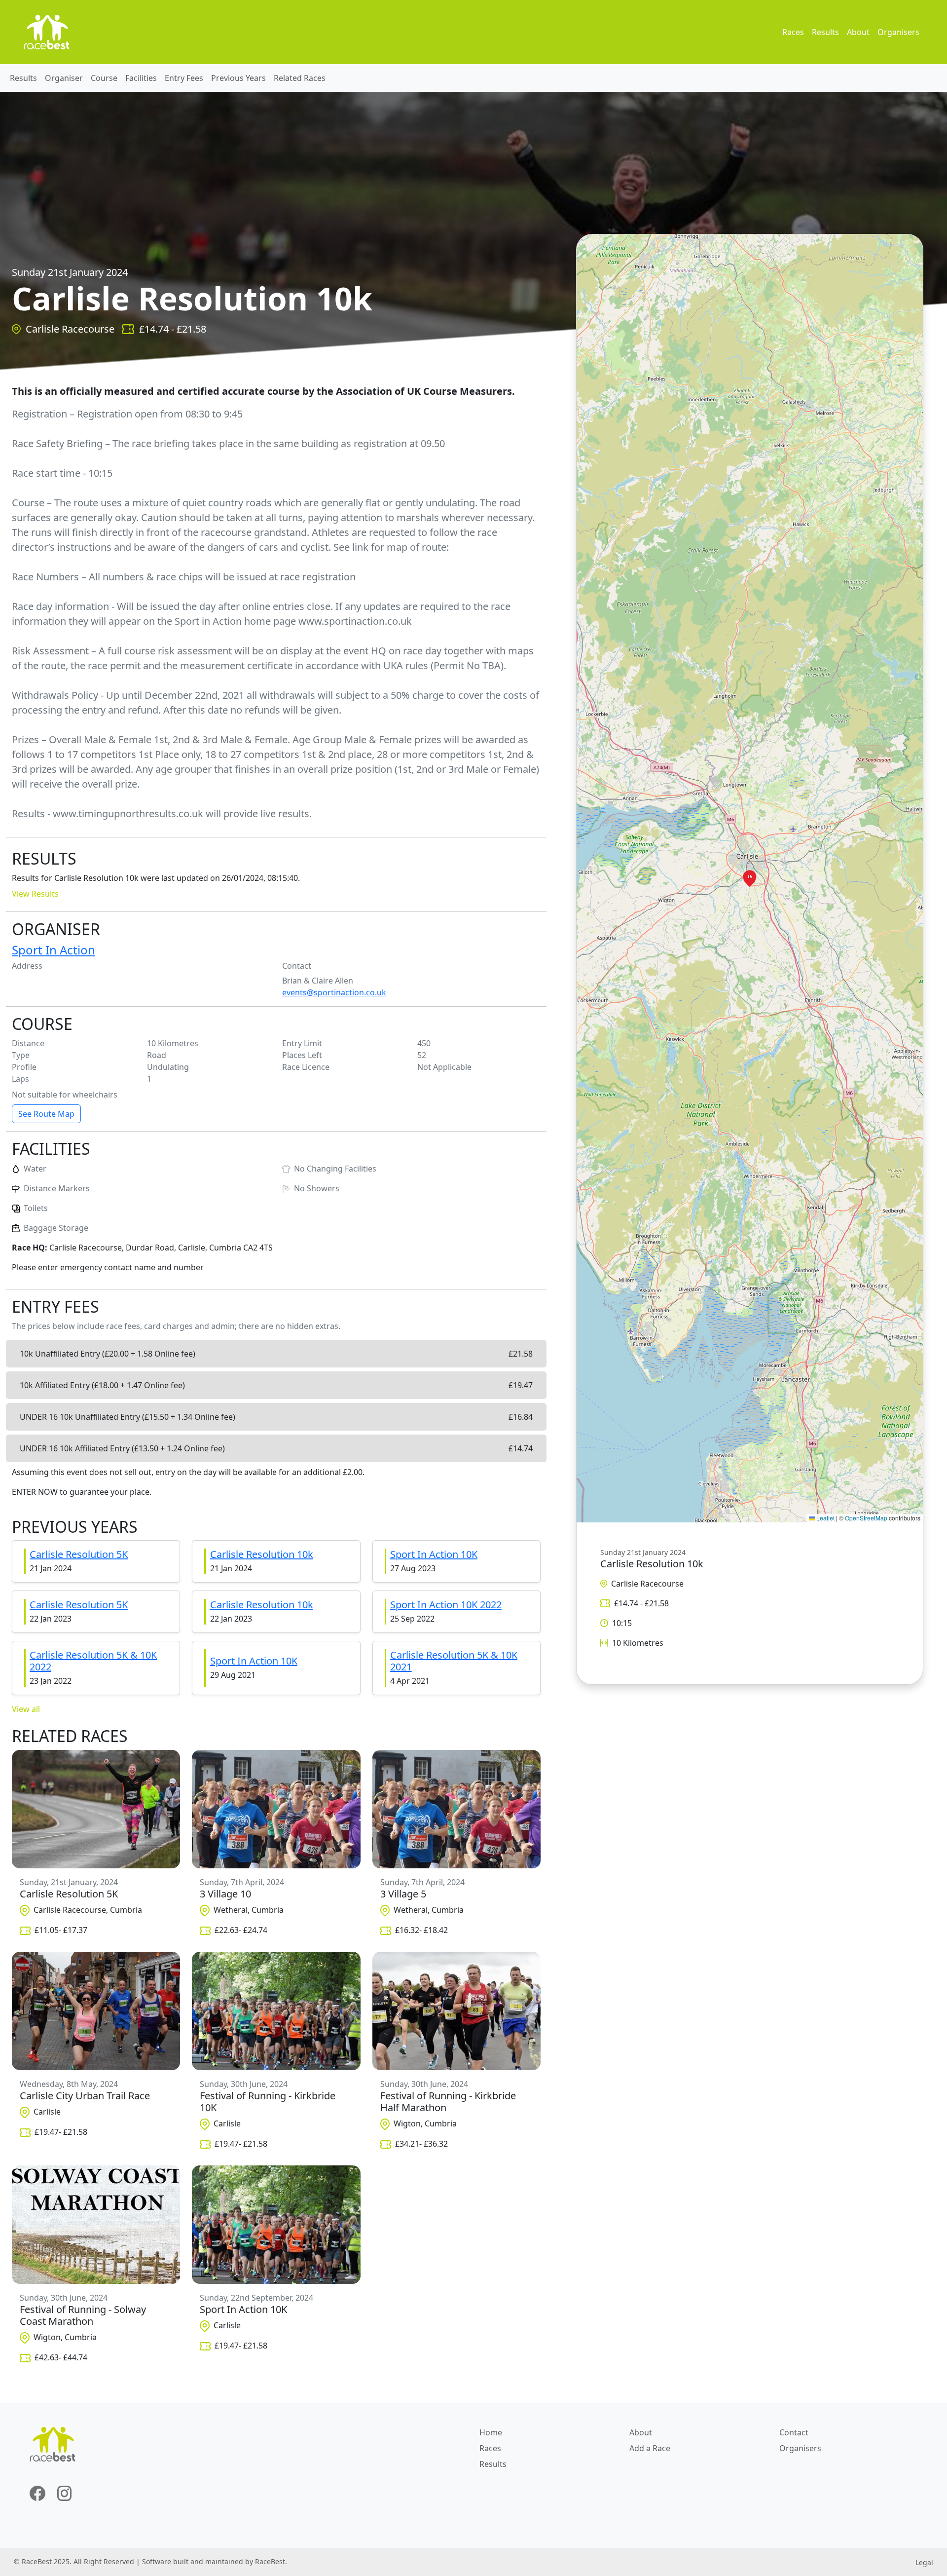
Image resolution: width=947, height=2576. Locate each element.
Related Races (300, 78)
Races (793, 32)
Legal (924, 2562)
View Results (35, 894)
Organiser (64, 78)
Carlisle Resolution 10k (262, 1554)
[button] (750, 878)
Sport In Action (54, 950)
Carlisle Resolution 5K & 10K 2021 (454, 1661)
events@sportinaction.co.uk (334, 992)
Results (825, 32)
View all (26, 1709)
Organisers (898, 32)
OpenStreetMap (866, 1518)
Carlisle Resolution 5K (79, 1554)
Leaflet (825, 1518)
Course (104, 78)
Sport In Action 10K (434, 1554)
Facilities (141, 78)
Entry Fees (184, 78)
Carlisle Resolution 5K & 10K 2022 (93, 1661)
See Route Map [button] (46, 1114)
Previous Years (238, 78)
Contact (794, 2432)
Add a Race (650, 2448)
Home (491, 2432)
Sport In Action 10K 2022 (446, 1605)
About (858, 32)
